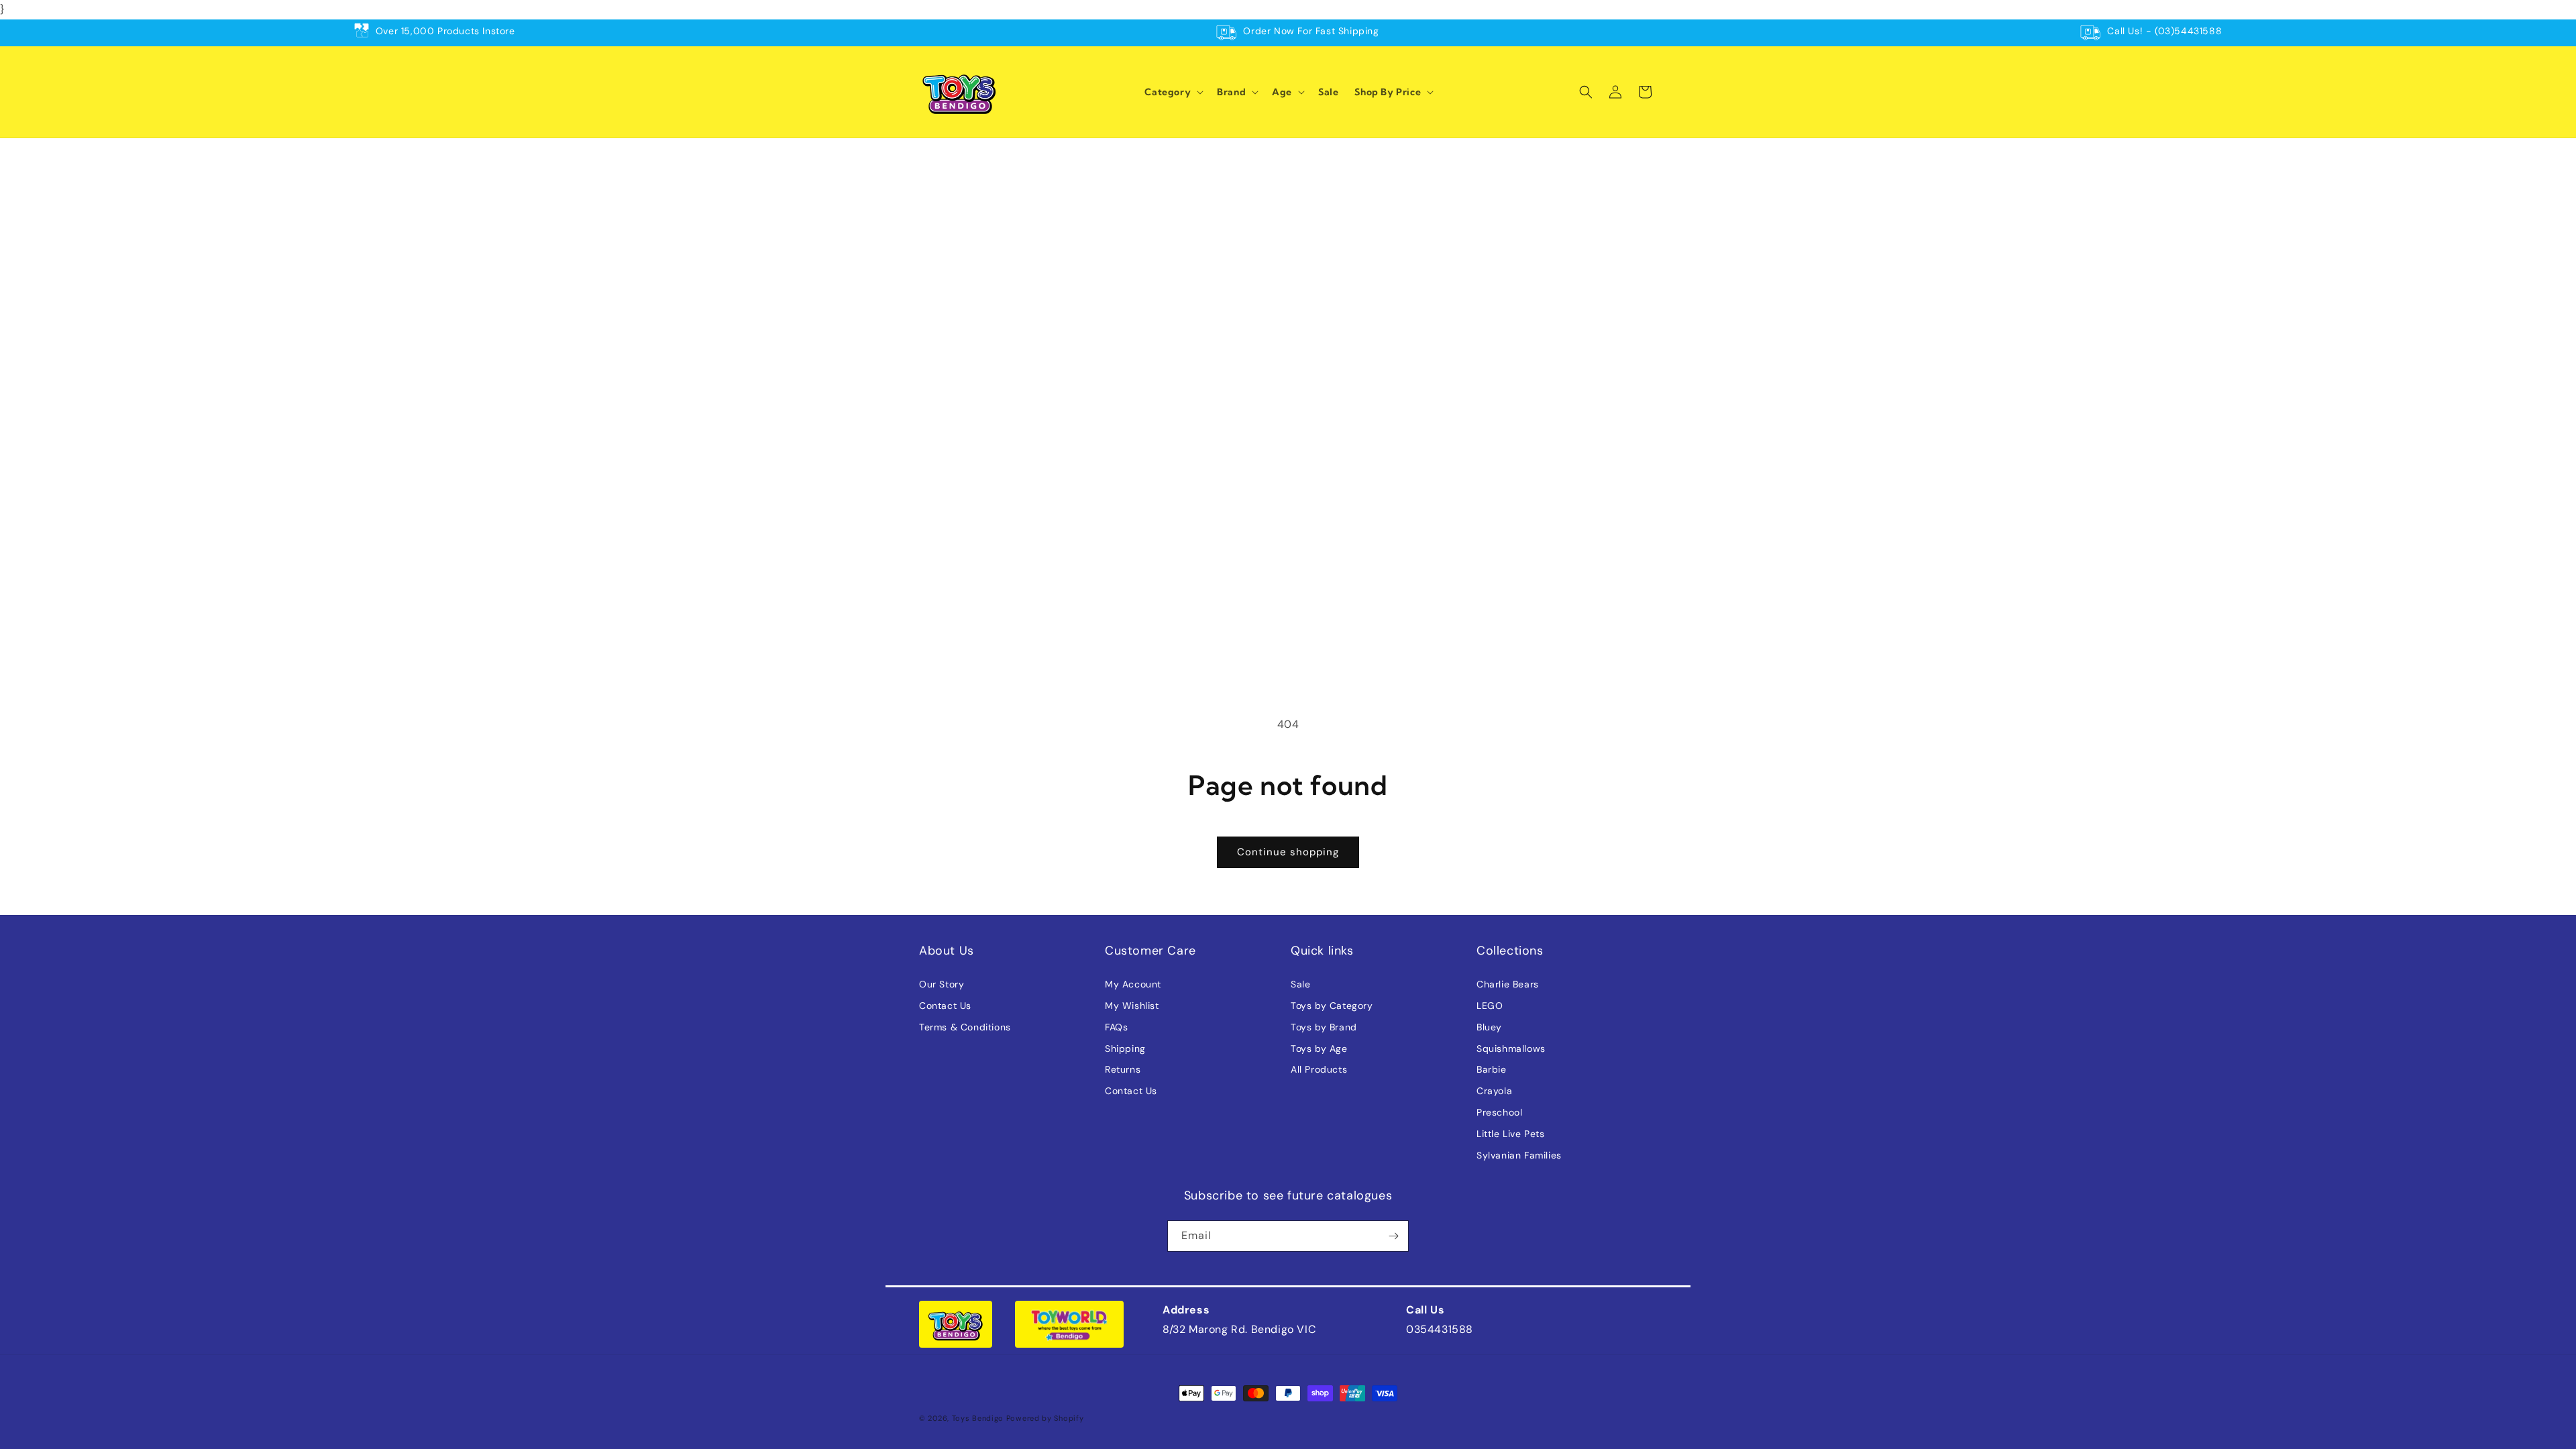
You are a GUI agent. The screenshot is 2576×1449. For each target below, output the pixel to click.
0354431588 (1440, 1329)
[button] (1173, 92)
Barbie (1492, 1069)
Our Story (942, 984)
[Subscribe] (1393, 1236)
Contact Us (945, 1006)
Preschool (1499, 1112)
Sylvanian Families (1519, 1155)
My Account (1133, 984)
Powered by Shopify (1045, 1418)
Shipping (1125, 1049)
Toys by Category (1332, 1006)
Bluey (1489, 1027)
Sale (1300, 984)
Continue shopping (1288, 852)
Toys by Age (1319, 1049)
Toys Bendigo (978, 1418)
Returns (1123, 1069)
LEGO (1490, 1006)
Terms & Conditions (965, 1027)
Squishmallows (1511, 1049)
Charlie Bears (1508, 984)
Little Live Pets (1511, 1134)
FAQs (1116, 1027)
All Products (1319, 1069)
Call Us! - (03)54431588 (2164, 31)
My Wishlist (1132, 1006)
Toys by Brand (1324, 1027)
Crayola (1494, 1091)
